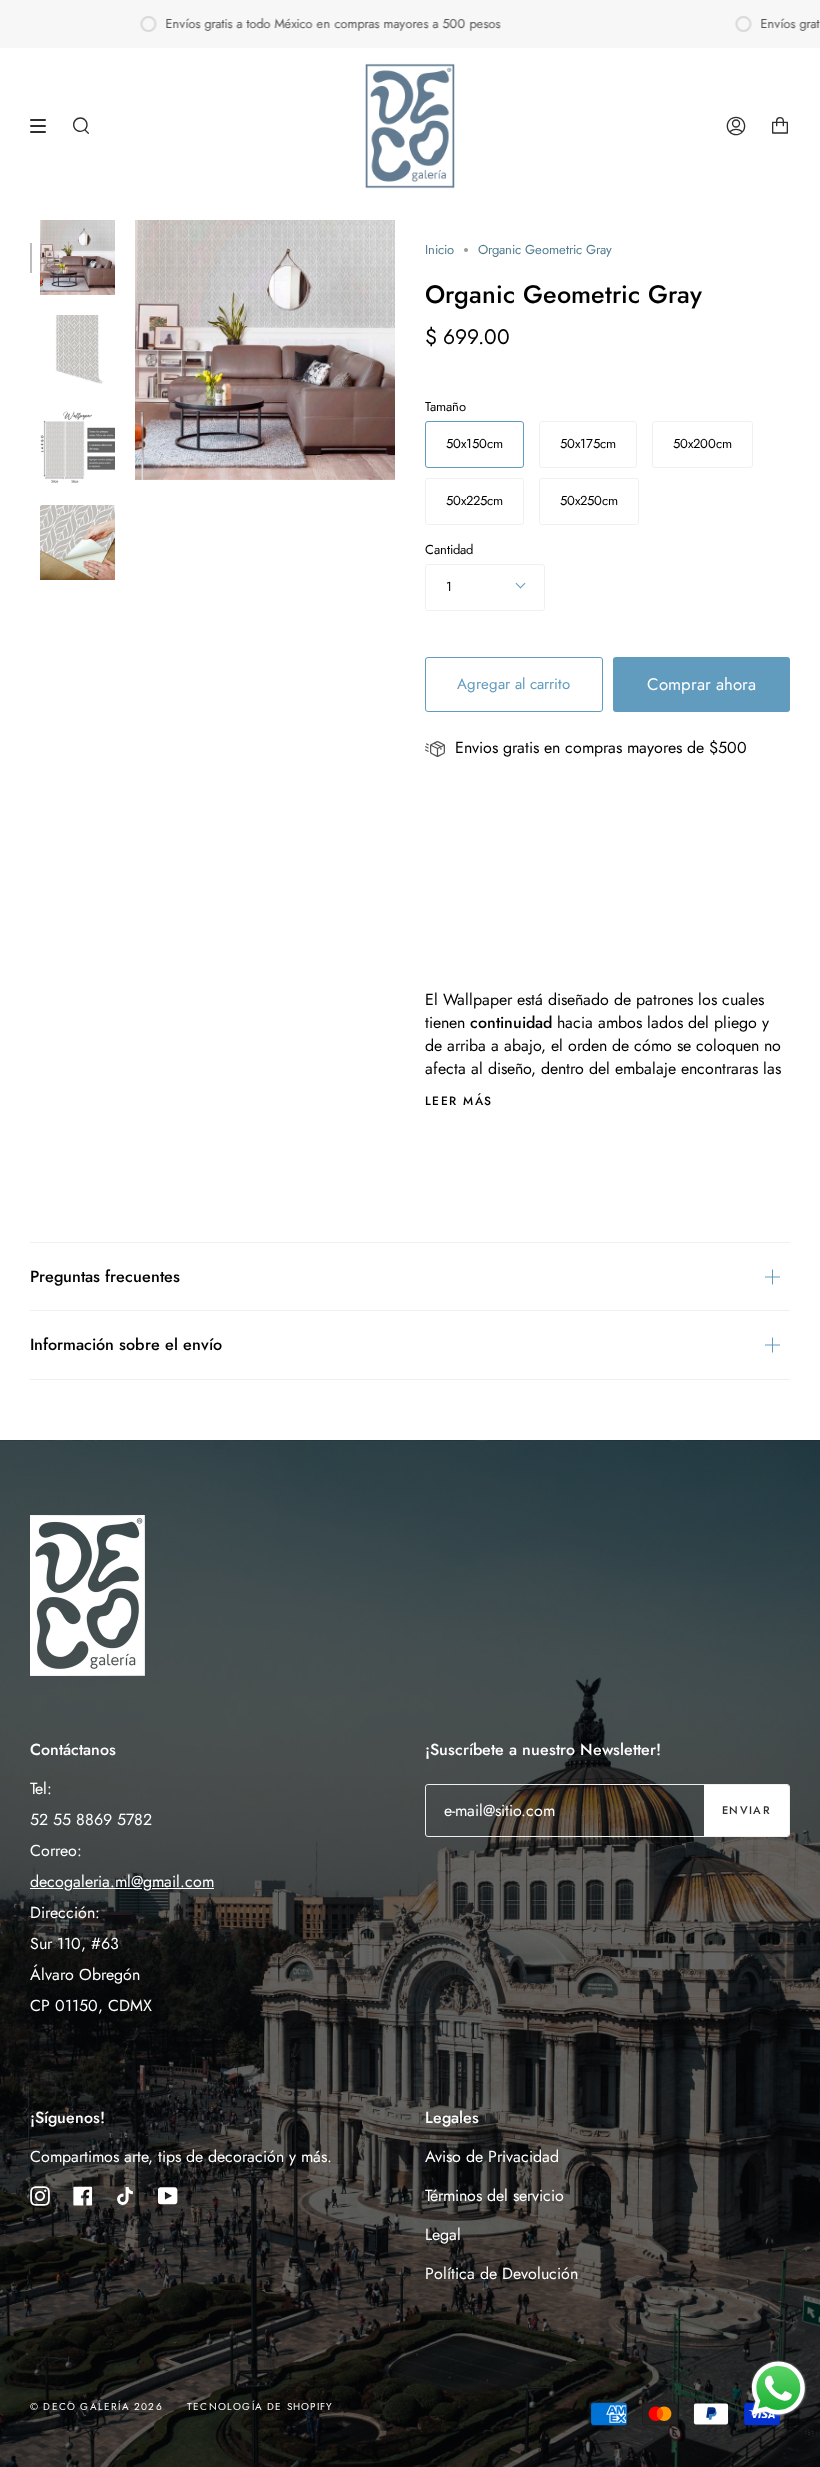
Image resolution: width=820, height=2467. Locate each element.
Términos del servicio (494, 2195)
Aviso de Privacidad (492, 2156)
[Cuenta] (736, 126)
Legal (443, 2234)
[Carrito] (780, 126)
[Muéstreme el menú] (45, 126)
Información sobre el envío (126, 1344)
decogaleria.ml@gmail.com (122, 1881)
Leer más (459, 1101)
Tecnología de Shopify (260, 2406)
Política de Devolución (501, 2273)
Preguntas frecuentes (105, 1276)
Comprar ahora (701, 684)
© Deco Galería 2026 (96, 2406)
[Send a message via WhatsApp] (778, 2388)
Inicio (439, 249)
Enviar (746, 1810)
